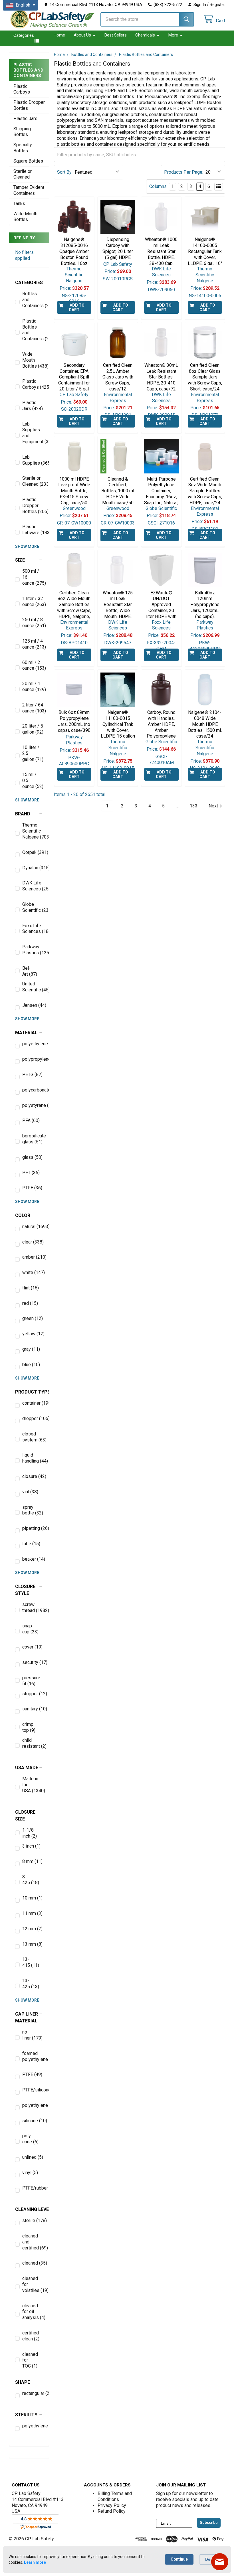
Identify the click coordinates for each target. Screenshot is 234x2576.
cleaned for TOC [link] (30, 2360)
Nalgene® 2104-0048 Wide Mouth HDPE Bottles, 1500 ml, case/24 (205, 724)
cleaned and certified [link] (33, 2242)
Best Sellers (116, 35)
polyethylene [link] (33, 1044)
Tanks (19, 203)
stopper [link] (33, 1694)
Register (217, 5)
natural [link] (33, 1227)
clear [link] (33, 1242)
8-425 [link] (31, 1880)
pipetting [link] (33, 1528)
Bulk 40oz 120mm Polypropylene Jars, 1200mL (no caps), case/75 (205, 608)
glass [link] (32, 1157)
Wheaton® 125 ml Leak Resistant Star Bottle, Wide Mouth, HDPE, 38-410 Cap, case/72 (118, 611)
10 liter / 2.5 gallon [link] (33, 753)
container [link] (33, 1403)
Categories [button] (24, 35)
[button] (29, 283)
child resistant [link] (33, 1743)
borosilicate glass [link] (33, 1139)
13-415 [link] (31, 1962)
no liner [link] (32, 2035)
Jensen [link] (33, 1005)
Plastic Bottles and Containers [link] (33, 330)
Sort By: (65, 172)
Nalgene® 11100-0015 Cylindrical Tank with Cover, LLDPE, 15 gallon (118, 724)
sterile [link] (33, 2220)
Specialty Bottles (23, 148)
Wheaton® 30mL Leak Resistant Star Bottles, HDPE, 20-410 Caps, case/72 (161, 377)
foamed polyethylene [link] (33, 2056)
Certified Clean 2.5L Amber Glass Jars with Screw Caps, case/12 (118, 377)
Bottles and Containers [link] (33, 300)
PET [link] (31, 1173)
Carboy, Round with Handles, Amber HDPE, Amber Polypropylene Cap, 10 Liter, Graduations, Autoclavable (161, 733)
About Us (82, 35)
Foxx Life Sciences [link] (33, 929)
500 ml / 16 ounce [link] (33, 577)
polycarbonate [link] (33, 1090)
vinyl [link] (30, 2173)
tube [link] (31, 1544)
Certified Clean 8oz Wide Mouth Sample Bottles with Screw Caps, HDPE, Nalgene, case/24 (74, 608)
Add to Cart (77, 307)
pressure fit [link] (31, 1681)
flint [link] (31, 1288)
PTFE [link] (32, 1188)
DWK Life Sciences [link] (33, 886)
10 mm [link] (32, 1898)
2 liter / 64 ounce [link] (33, 708)
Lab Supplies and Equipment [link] (33, 433)
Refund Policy (112, 2511)
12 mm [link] (32, 1929)
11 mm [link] (32, 1913)
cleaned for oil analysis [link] (33, 2312)
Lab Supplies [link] (33, 460)
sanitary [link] (33, 1709)
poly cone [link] (30, 2139)
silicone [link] (33, 2121)
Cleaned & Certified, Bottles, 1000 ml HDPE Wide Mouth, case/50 (118, 491)
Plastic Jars (25, 119)
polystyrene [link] (33, 1105)
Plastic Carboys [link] (33, 384)
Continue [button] (179, 2559)
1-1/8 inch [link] (30, 1833)
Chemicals (145, 35)
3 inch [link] (31, 1846)
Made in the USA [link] (33, 1785)
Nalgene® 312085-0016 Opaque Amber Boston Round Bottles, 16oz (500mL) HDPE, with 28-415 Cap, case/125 (74, 260)
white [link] (33, 1272)
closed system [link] (33, 1437)
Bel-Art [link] (30, 971)
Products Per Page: (184, 172)
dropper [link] (33, 1418)
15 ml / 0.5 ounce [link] (33, 780)
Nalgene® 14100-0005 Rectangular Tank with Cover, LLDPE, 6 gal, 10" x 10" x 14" (205, 254)
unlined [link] (33, 2157)
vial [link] (30, 1492)
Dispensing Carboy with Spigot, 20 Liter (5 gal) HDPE (118, 248)
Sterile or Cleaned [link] (33, 481)
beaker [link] (33, 1559)
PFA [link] (31, 1120)
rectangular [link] (33, 2393)
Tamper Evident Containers (29, 190)
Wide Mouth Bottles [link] (33, 360)
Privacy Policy (112, 2505)
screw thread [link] (33, 1607)
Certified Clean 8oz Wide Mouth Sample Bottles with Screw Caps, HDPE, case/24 (205, 491)
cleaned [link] (33, 2263)
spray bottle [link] (33, 1510)
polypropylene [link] (33, 1059)
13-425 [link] (31, 1984)
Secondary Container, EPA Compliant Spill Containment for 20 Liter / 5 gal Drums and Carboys (74, 383)
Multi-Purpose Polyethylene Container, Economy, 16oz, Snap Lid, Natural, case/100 (161, 494)
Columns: (158, 186)
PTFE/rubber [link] (33, 2188)
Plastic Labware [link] (33, 530)
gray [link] (31, 1349)
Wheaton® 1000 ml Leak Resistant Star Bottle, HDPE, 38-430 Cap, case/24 (161, 254)
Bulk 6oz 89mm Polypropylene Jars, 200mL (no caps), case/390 (74, 721)
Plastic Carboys (22, 89)
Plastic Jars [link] (33, 406)
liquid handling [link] (33, 1458)
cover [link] (32, 1647)
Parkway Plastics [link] (33, 950)
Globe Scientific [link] (33, 907)
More (173, 35)
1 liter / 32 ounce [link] (33, 602)
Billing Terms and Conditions (115, 2496)
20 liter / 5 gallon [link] (33, 729)
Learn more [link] (35, 2562)
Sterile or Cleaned (23, 174)
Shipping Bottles (22, 132)
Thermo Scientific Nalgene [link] (33, 831)
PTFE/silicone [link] (33, 2090)
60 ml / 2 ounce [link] (33, 665)
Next (213, 806)
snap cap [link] (30, 1629)
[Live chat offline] (220, 2562)
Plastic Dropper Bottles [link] (33, 506)
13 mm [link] (32, 1944)
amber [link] (33, 1257)
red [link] (30, 1303)
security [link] (33, 1662)
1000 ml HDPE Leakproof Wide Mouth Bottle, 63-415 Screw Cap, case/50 (74, 491)
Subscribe (209, 2523)
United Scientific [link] (33, 987)
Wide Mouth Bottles (25, 217)
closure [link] (33, 1476)
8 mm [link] (32, 1861)
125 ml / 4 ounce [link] (33, 644)
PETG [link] (32, 1075)
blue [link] (31, 1365)
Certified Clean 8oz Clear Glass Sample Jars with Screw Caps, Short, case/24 (205, 377)
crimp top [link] (29, 1727)
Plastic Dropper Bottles (29, 105)
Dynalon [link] (33, 868)
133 (194, 806)
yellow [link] (33, 1334)
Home (59, 35)
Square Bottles (28, 161)
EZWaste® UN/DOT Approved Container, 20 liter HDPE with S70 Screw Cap (161, 608)
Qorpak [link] (33, 852)
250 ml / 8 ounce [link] (33, 623)
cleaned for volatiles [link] (33, 2284)
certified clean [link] (31, 2336)
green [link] (33, 1318)
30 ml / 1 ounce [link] (33, 686)
